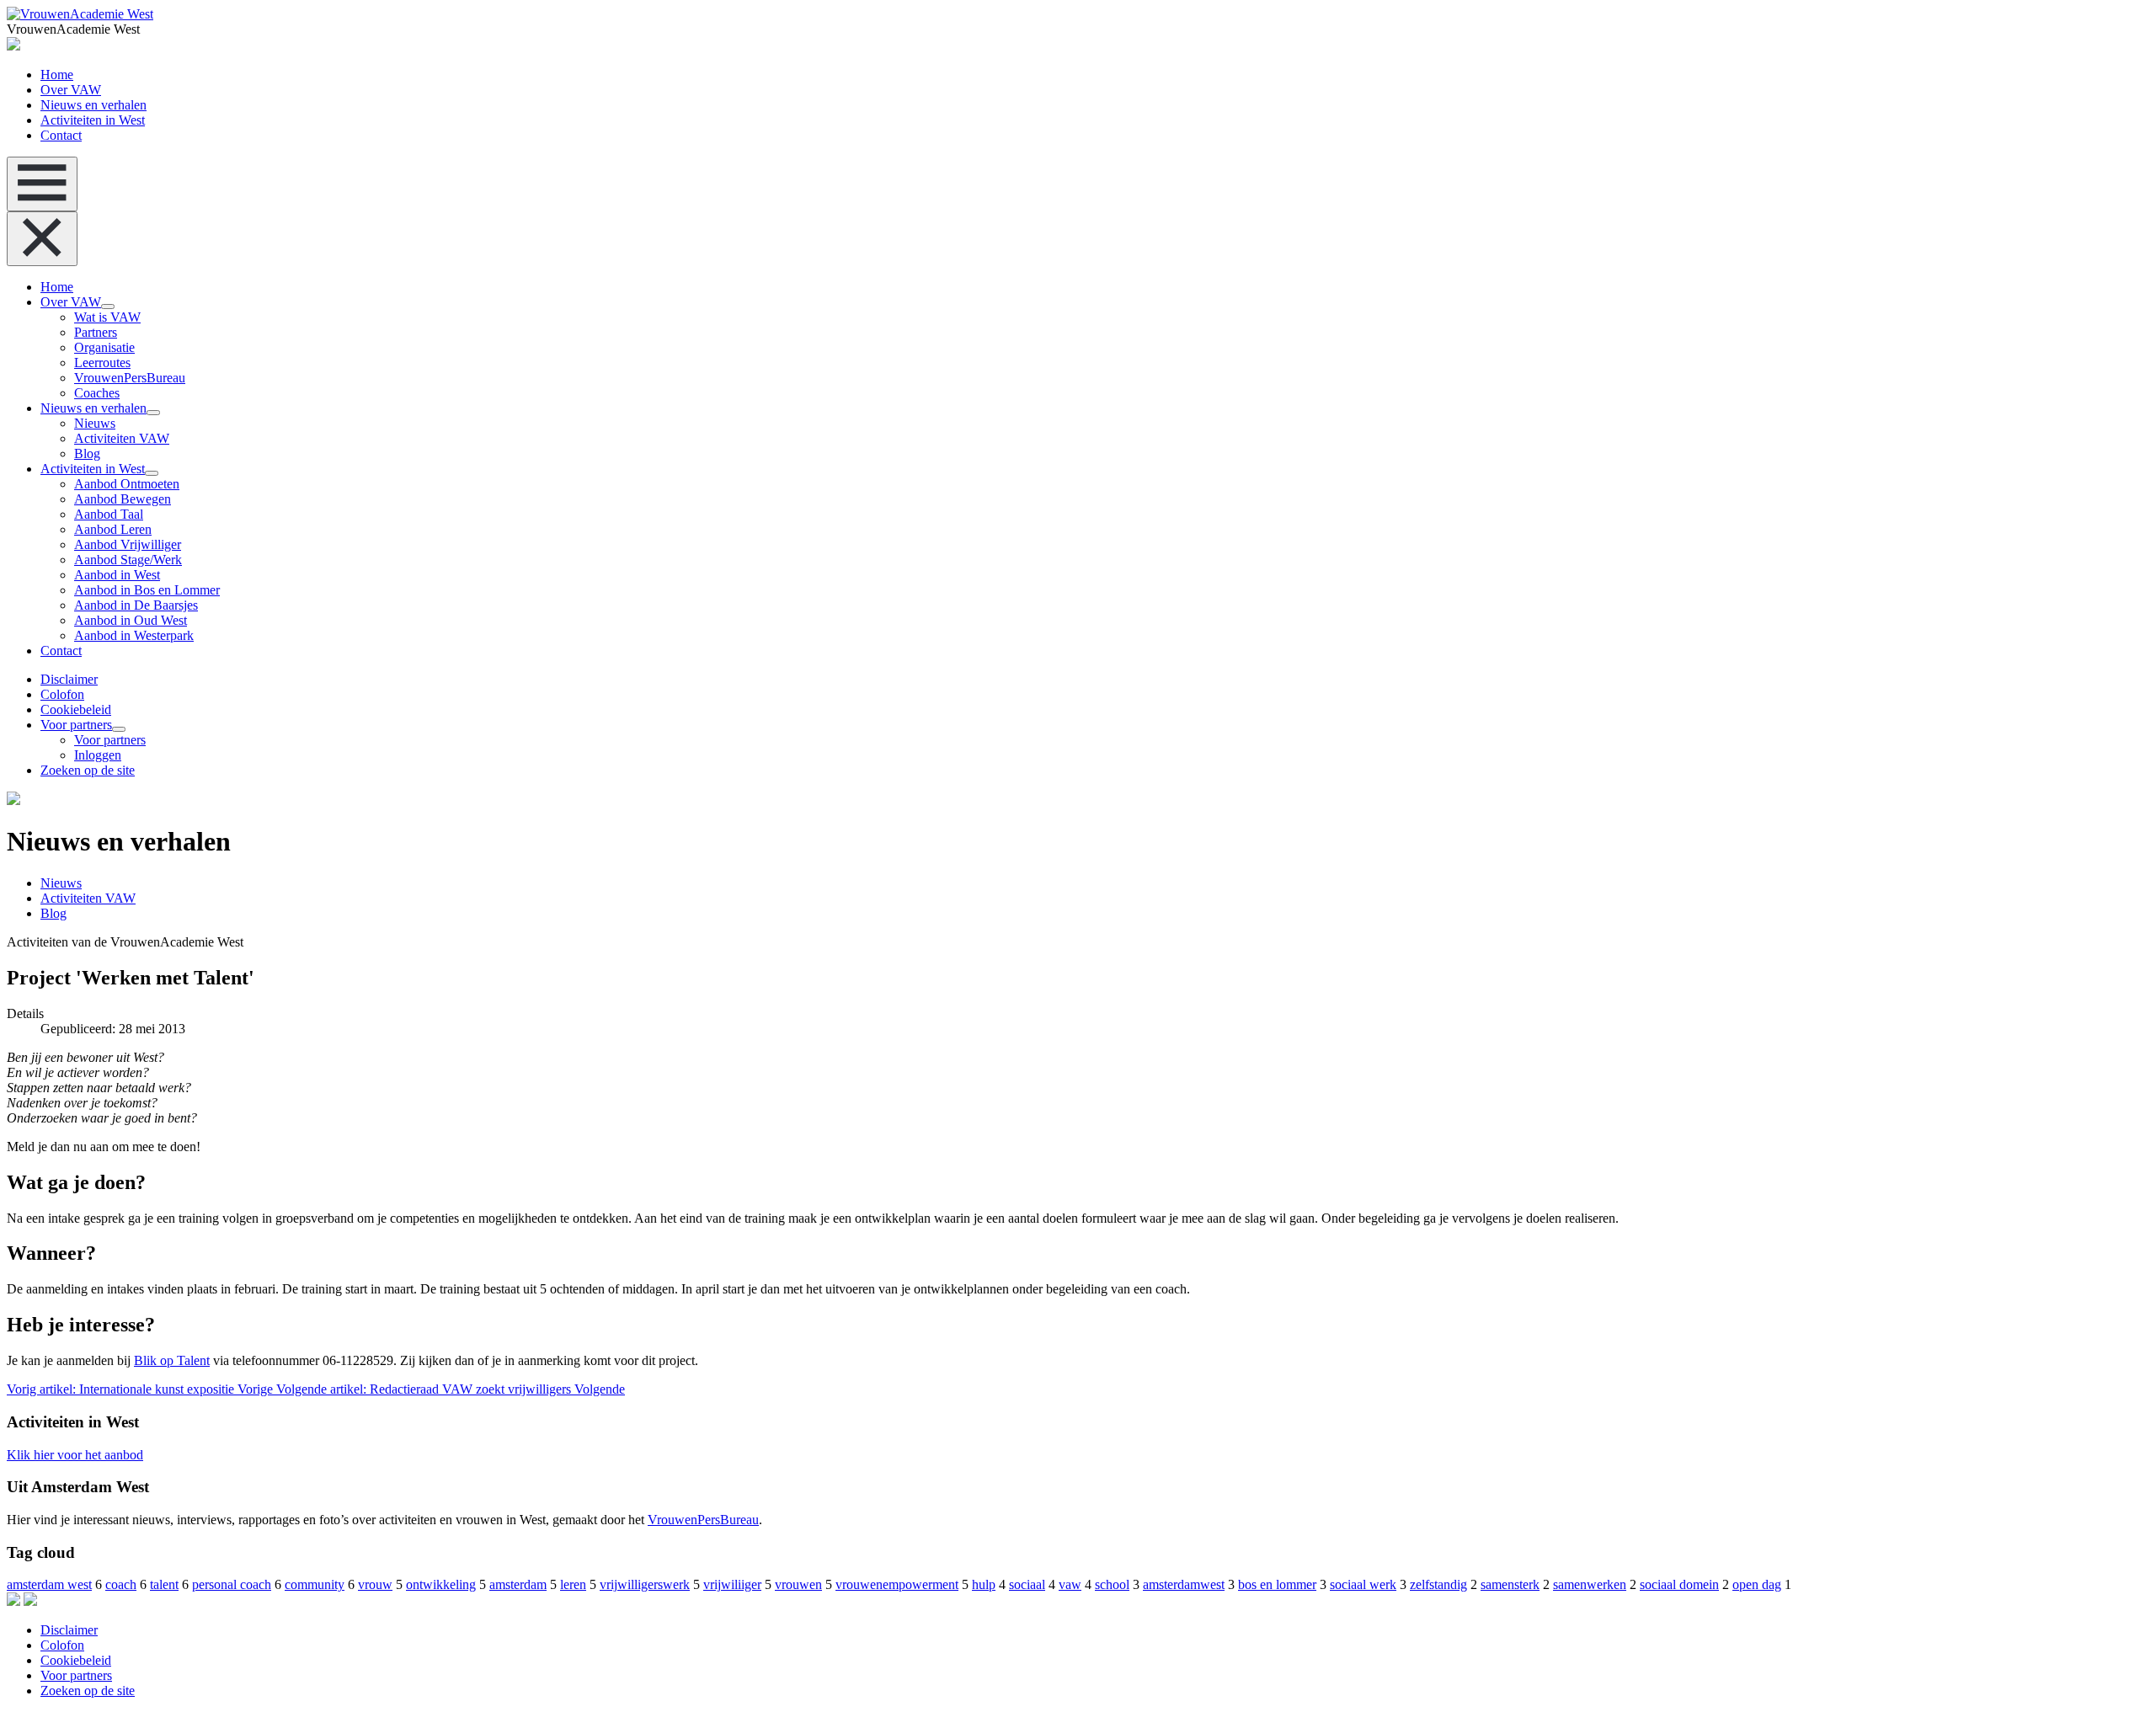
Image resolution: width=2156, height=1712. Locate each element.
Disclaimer (69, 679)
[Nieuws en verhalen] (153, 413)
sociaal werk (1363, 1584)
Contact (61, 135)
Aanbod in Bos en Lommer (147, 590)
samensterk (1510, 1584)
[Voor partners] (119, 729)
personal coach (232, 1584)
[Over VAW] (108, 307)
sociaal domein (1679, 1584)
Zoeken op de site (88, 770)
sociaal (1027, 1584)
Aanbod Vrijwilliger (128, 544)
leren (573, 1584)
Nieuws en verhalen (93, 105)
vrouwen (798, 1584)
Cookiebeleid (76, 709)
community (315, 1584)
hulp (984, 1584)
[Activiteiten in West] (152, 473)
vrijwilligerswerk (645, 1584)
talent (164, 1584)
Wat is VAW (107, 317)
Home (57, 75)
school (1112, 1584)
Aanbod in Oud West (131, 620)
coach (121, 1584)
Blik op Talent (172, 1360)
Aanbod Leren (113, 529)
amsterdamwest (1184, 1584)
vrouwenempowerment (897, 1584)
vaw (1070, 1584)
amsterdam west (49, 1584)
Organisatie (104, 347)
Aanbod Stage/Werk (128, 560)
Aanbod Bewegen (123, 499)
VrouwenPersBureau (130, 378)
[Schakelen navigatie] (42, 184)
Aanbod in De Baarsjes (136, 605)
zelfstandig (1438, 1584)
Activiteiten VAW (122, 438)
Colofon (62, 694)
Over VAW (71, 90)
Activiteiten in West (93, 120)
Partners (96, 332)
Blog (87, 453)
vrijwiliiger (732, 1584)
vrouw (375, 1584)
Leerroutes (102, 363)
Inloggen (98, 755)
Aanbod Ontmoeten (127, 484)
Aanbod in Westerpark (134, 635)
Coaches (97, 393)
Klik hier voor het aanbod (75, 1455)
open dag (1757, 1584)
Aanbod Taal (109, 514)
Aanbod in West (117, 575)
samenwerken (1590, 1584)
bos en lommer (1277, 1584)
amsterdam (518, 1584)
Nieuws (95, 423)
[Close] (42, 239)
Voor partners (76, 725)
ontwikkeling (441, 1584)
